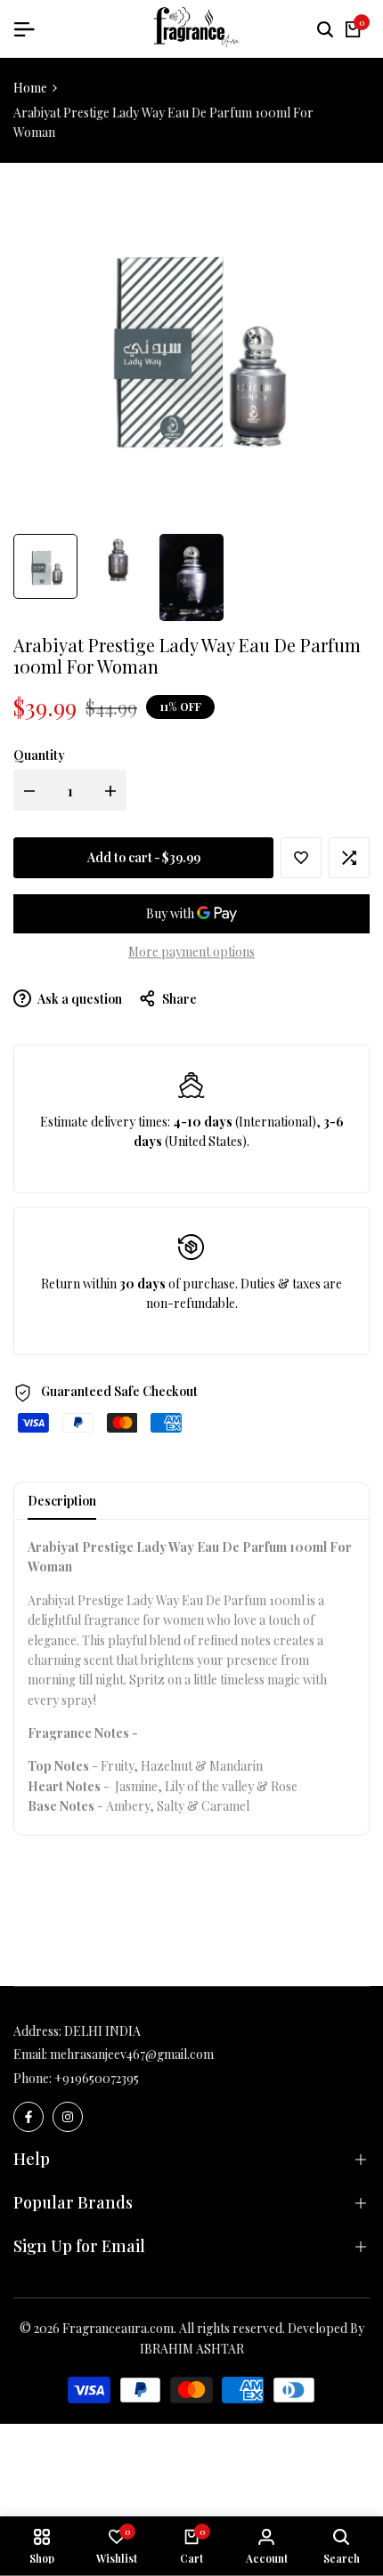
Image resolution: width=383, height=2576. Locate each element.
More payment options (191, 952)
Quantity (39, 755)
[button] (301, 858)
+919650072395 (97, 2078)
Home (30, 88)
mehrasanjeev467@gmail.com (132, 2054)
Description (62, 1501)
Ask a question (79, 999)
